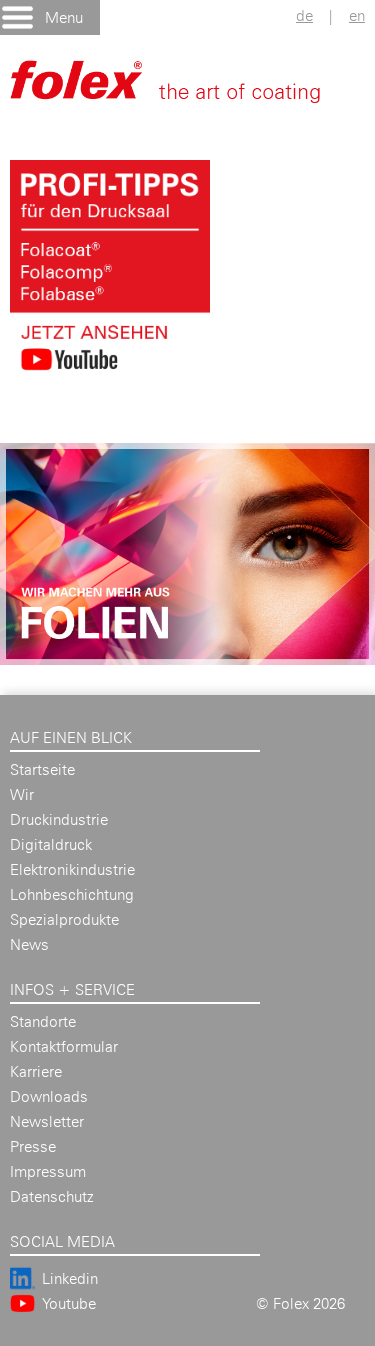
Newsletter (47, 1121)
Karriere (36, 1071)
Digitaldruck (51, 844)
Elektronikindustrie (72, 869)
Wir (22, 794)
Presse (33, 1146)
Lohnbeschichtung (72, 894)
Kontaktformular (64, 1046)
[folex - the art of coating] (185, 90)
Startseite (42, 769)
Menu (64, 17)
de (304, 15)
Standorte (43, 1021)
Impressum (48, 1171)
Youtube (69, 1303)
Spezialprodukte (64, 919)
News (29, 944)
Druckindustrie (59, 819)
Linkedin (70, 1278)
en (357, 15)
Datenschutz (52, 1196)
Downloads (49, 1096)
